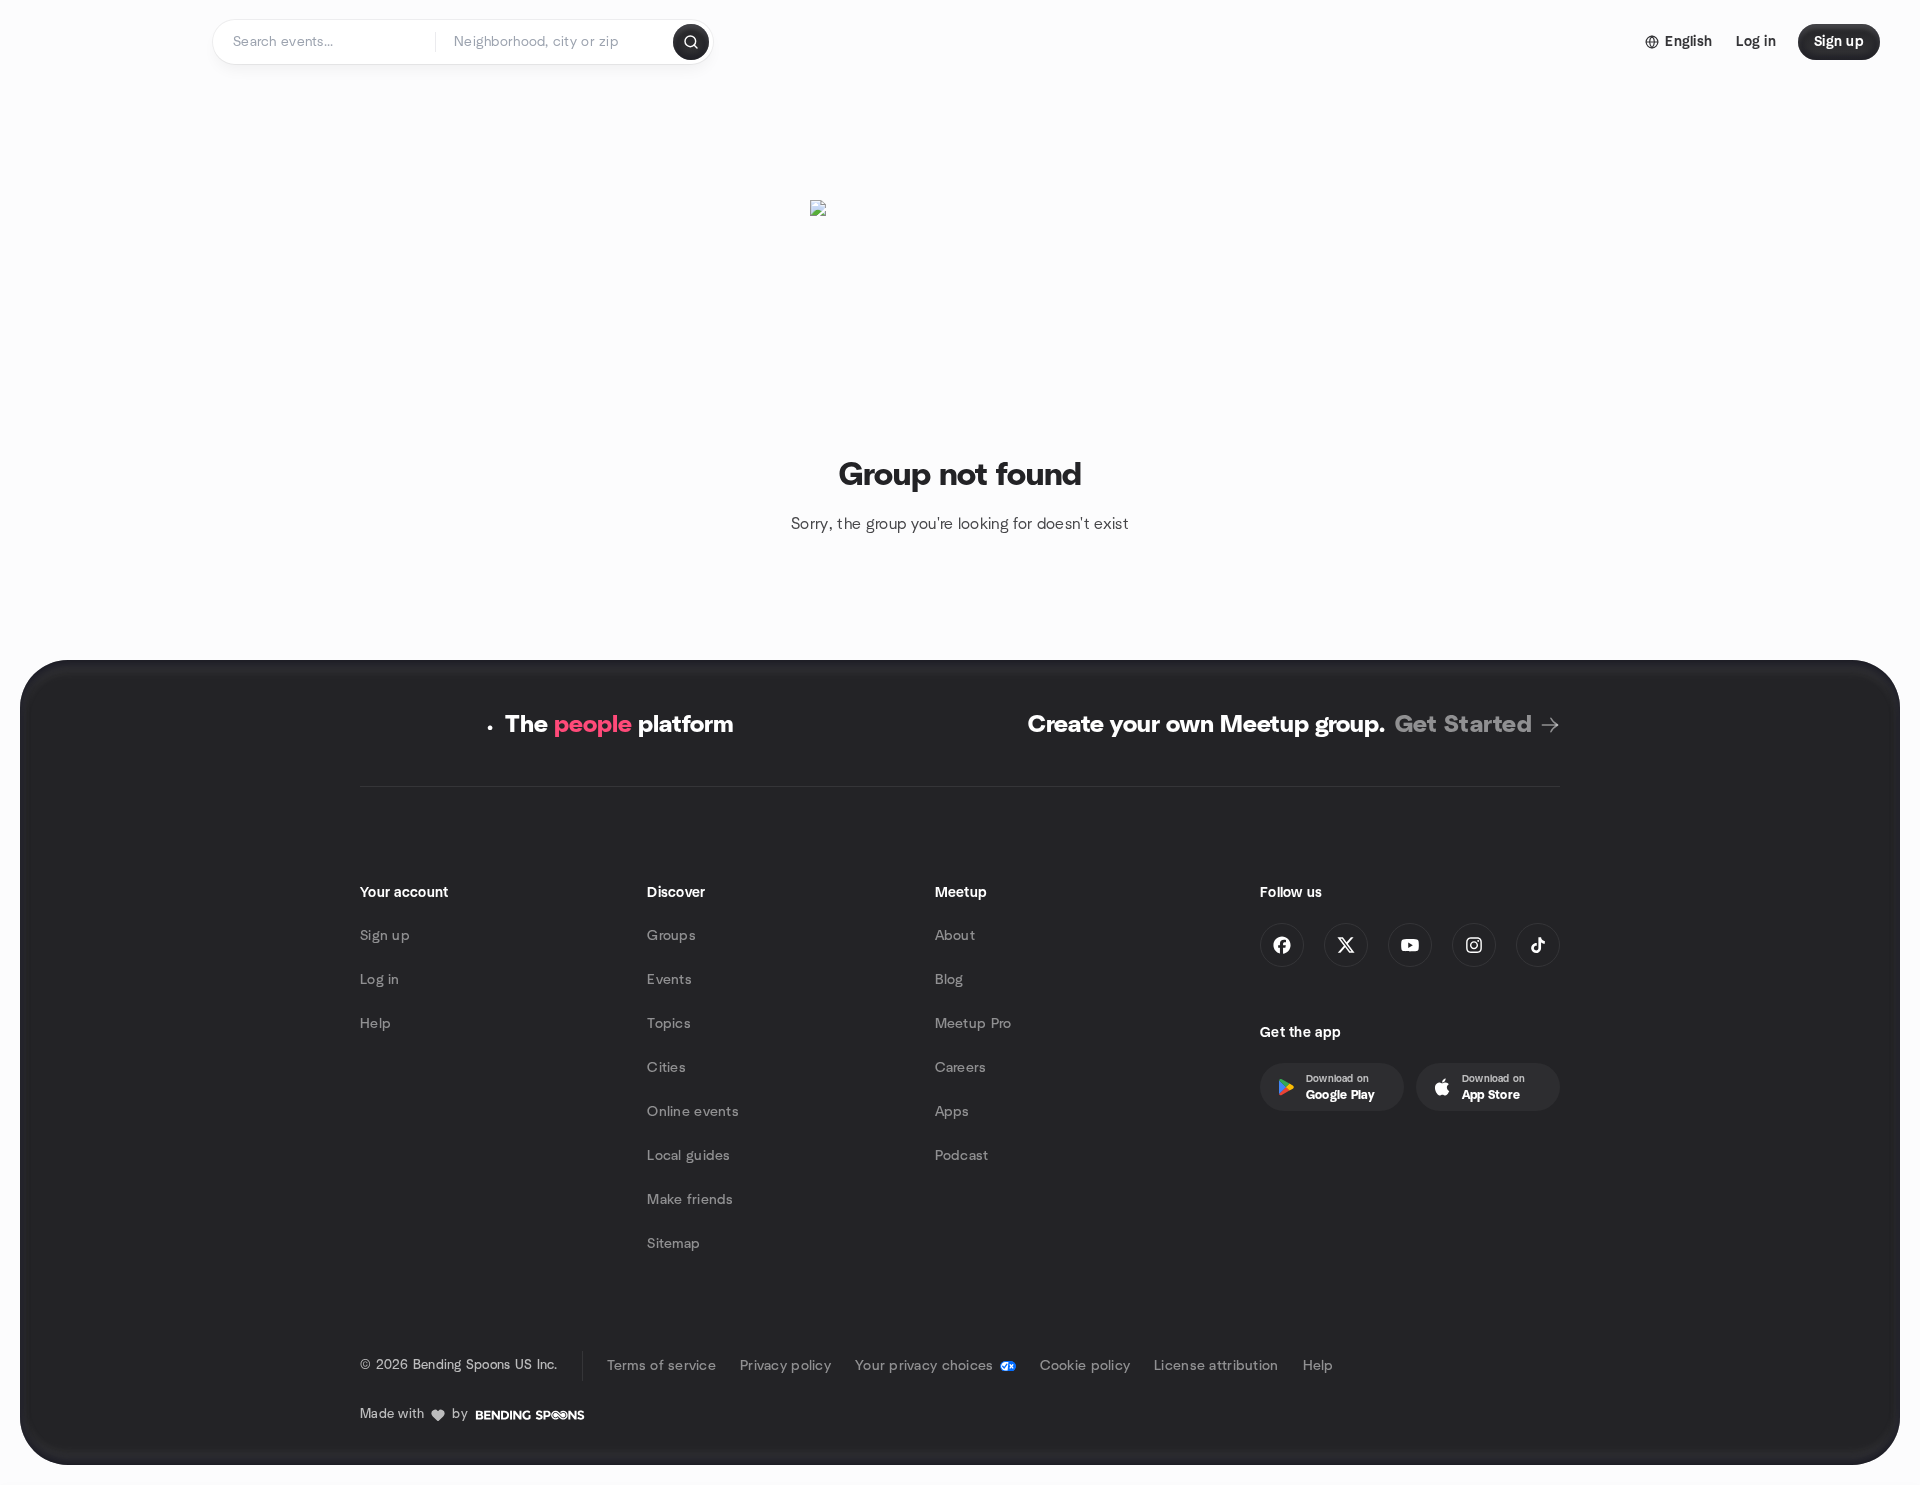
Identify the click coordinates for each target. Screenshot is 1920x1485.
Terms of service (661, 1366)
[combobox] (555, 42)
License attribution (1216, 1366)
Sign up (385, 936)
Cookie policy (1085, 1366)
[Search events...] (691, 42)
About (955, 936)
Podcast (962, 1156)
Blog (949, 980)
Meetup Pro (973, 1024)
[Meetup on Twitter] (1346, 945)
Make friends (690, 1200)
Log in (380, 980)
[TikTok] (1538, 945)
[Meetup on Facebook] (1282, 945)
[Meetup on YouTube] (1410, 945)
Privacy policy (785, 1366)
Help (375, 1024)
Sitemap (673, 1244)
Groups (671, 936)
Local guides (688, 1156)
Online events (693, 1112)
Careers (961, 1068)
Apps (952, 1112)
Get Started (1463, 725)
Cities (666, 1068)
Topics (669, 1024)
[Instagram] (1474, 945)
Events (669, 980)
